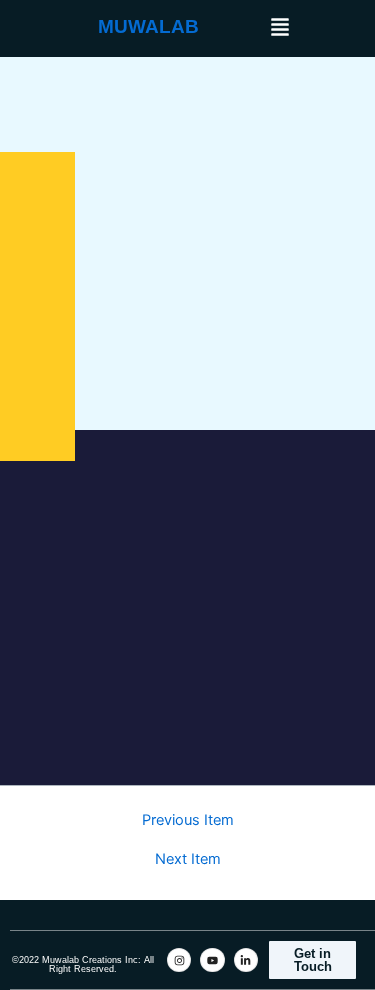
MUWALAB (148, 26)
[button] (280, 28)
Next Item (188, 859)
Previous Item (188, 820)
